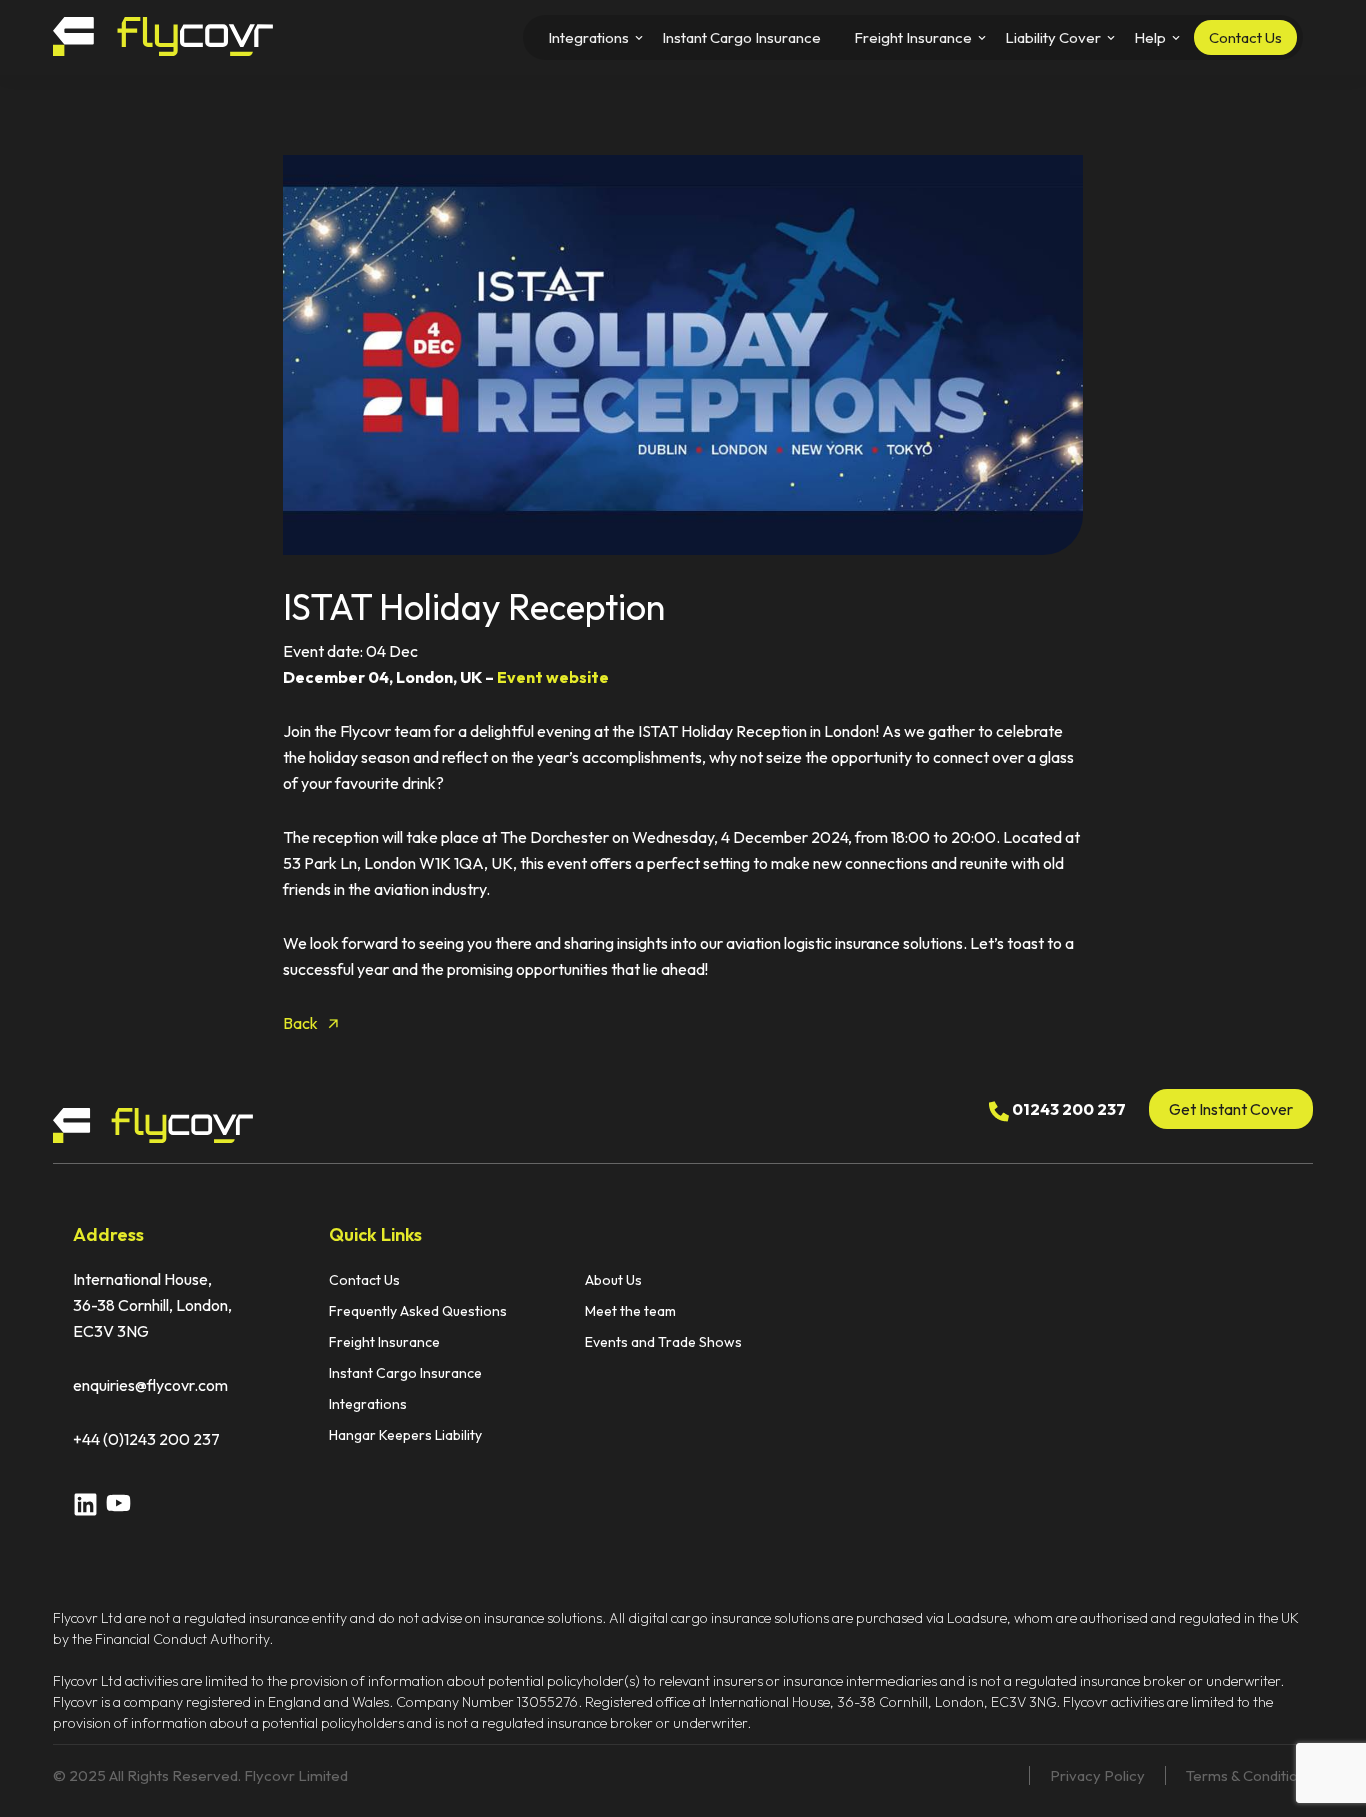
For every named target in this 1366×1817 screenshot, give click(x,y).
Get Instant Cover (1231, 1109)
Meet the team (630, 1311)
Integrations (368, 1404)
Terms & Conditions (1249, 1775)
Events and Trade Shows (663, 1342)
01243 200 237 (1067, 1109)
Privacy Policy (1097, 1775)
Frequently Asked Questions (418, 1311)
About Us (613, 1280)
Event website (553, 677)
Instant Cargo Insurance (405, 1373)
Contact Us (364, 1280)
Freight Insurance (384, 1342)
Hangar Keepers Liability (405, 1435)
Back (300, 1023)
